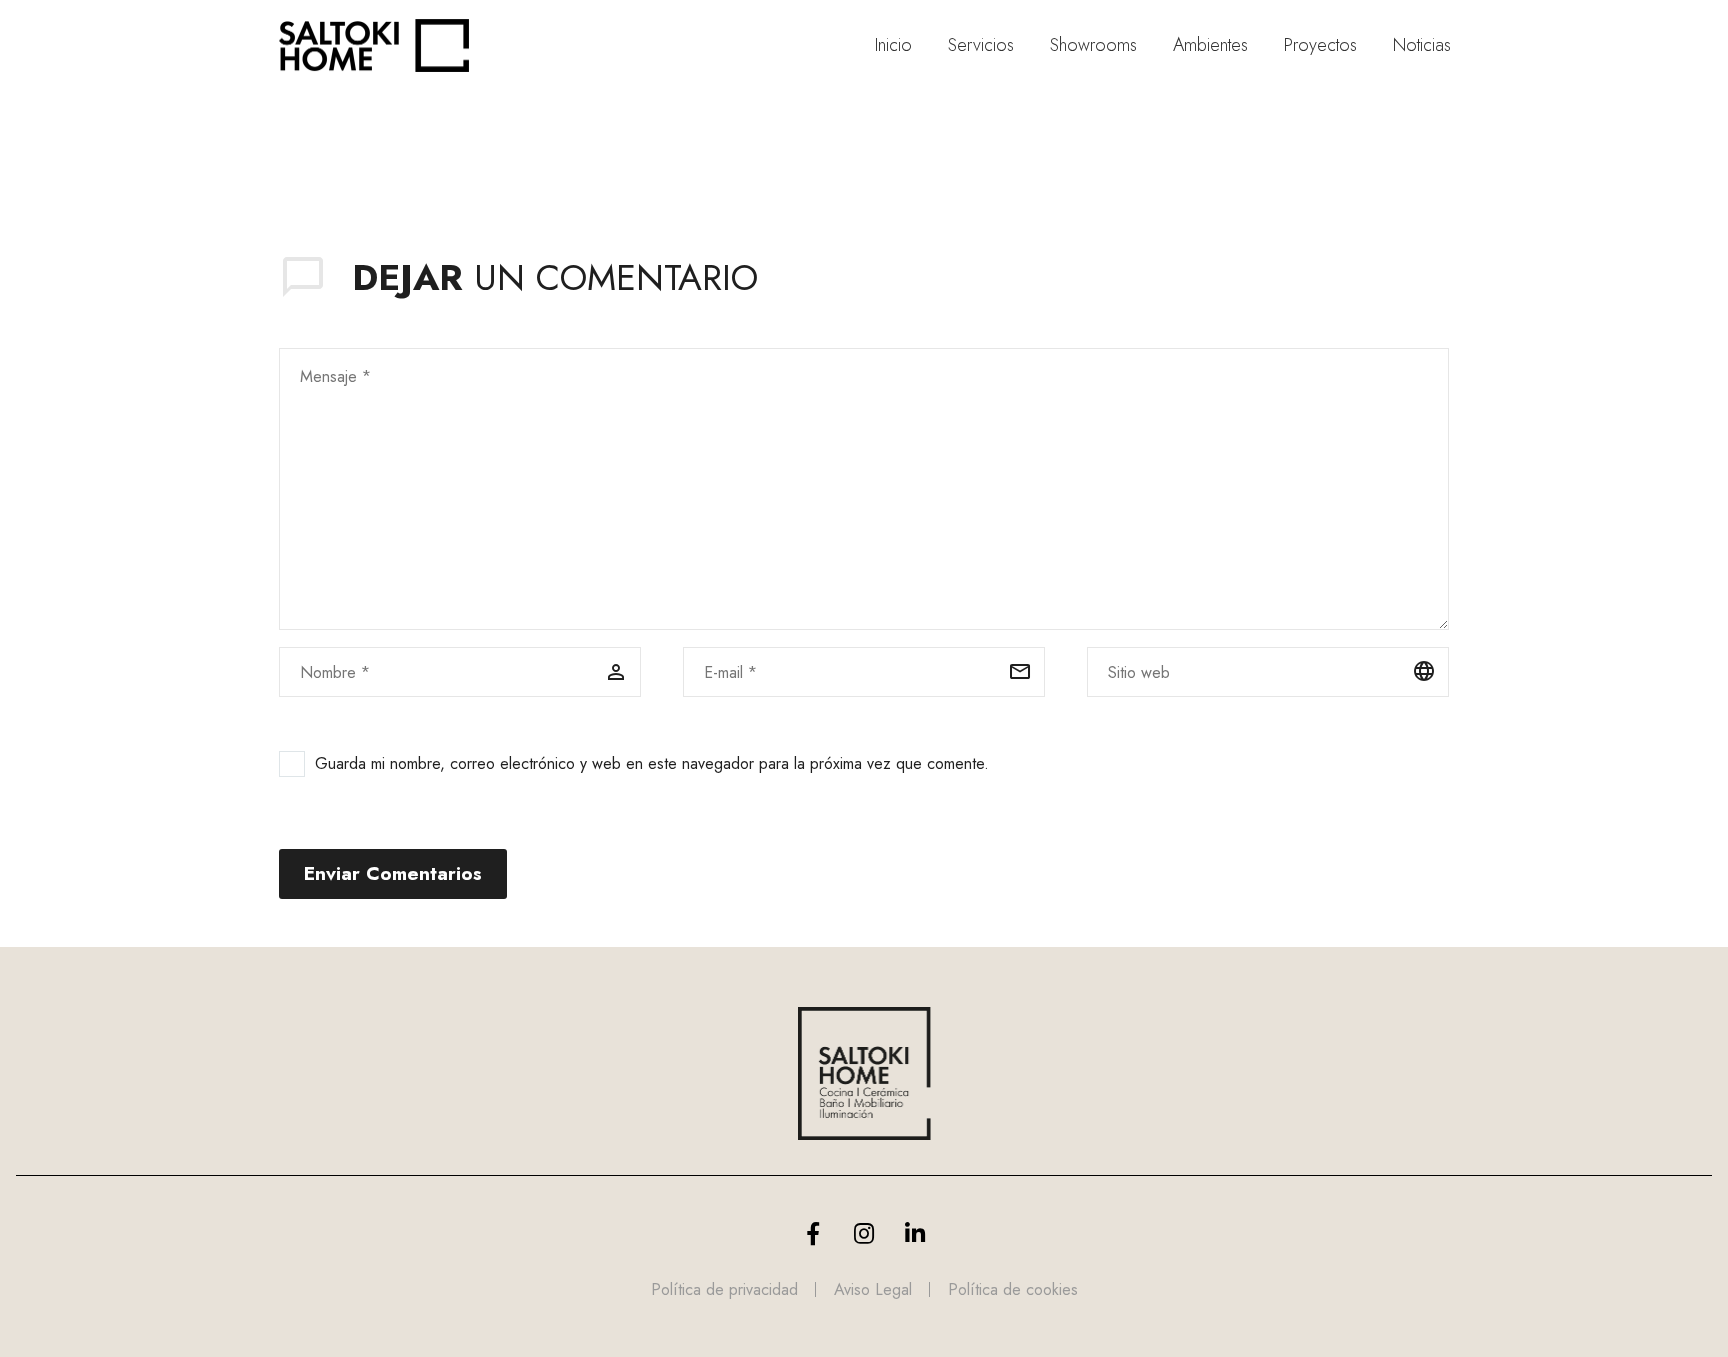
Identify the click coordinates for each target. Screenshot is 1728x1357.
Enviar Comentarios (393, 873)
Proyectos (1320, 45)
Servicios (981, 45)
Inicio (893, 45)
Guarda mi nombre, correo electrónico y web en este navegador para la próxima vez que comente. (652, 763)
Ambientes (1210, 45)
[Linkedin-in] (915, 1234)
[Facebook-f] (813, 1234)
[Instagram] (864, 1234)
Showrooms (1093, 45)
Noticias (1422, 45)
